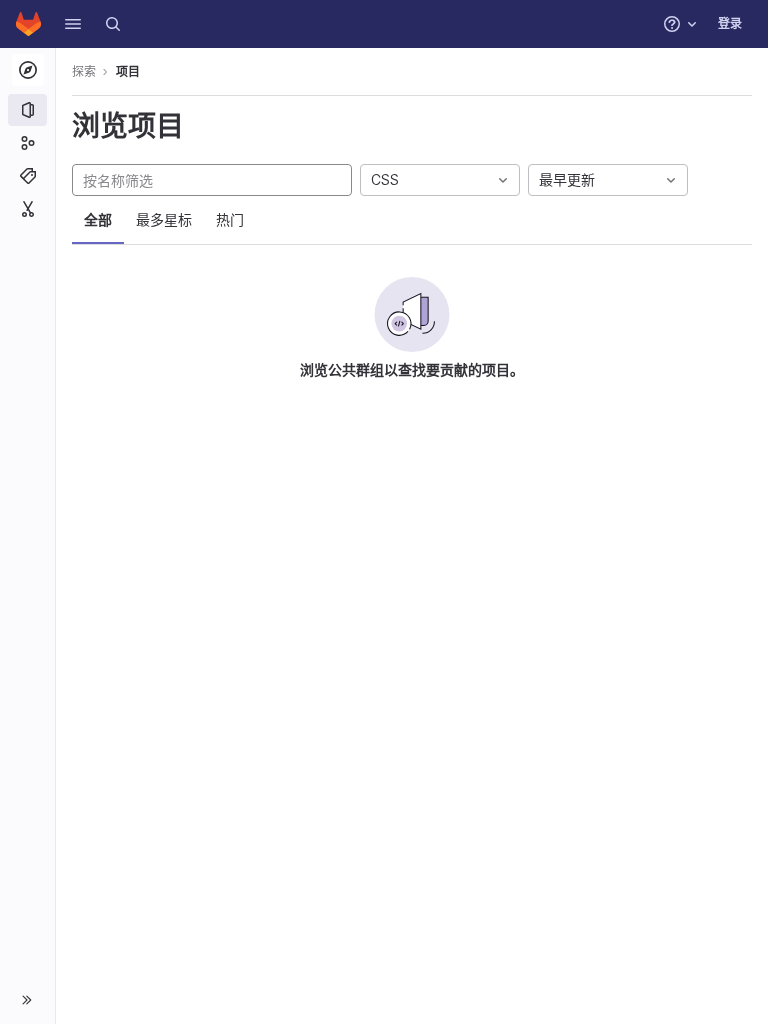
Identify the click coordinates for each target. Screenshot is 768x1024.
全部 (98, 219)
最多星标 (164, 219)
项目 (128, 71)
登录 (730, 23)
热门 (230, 219)
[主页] (28, 24)
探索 (84, 71)
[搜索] (113, 24)
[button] (73, 24)
